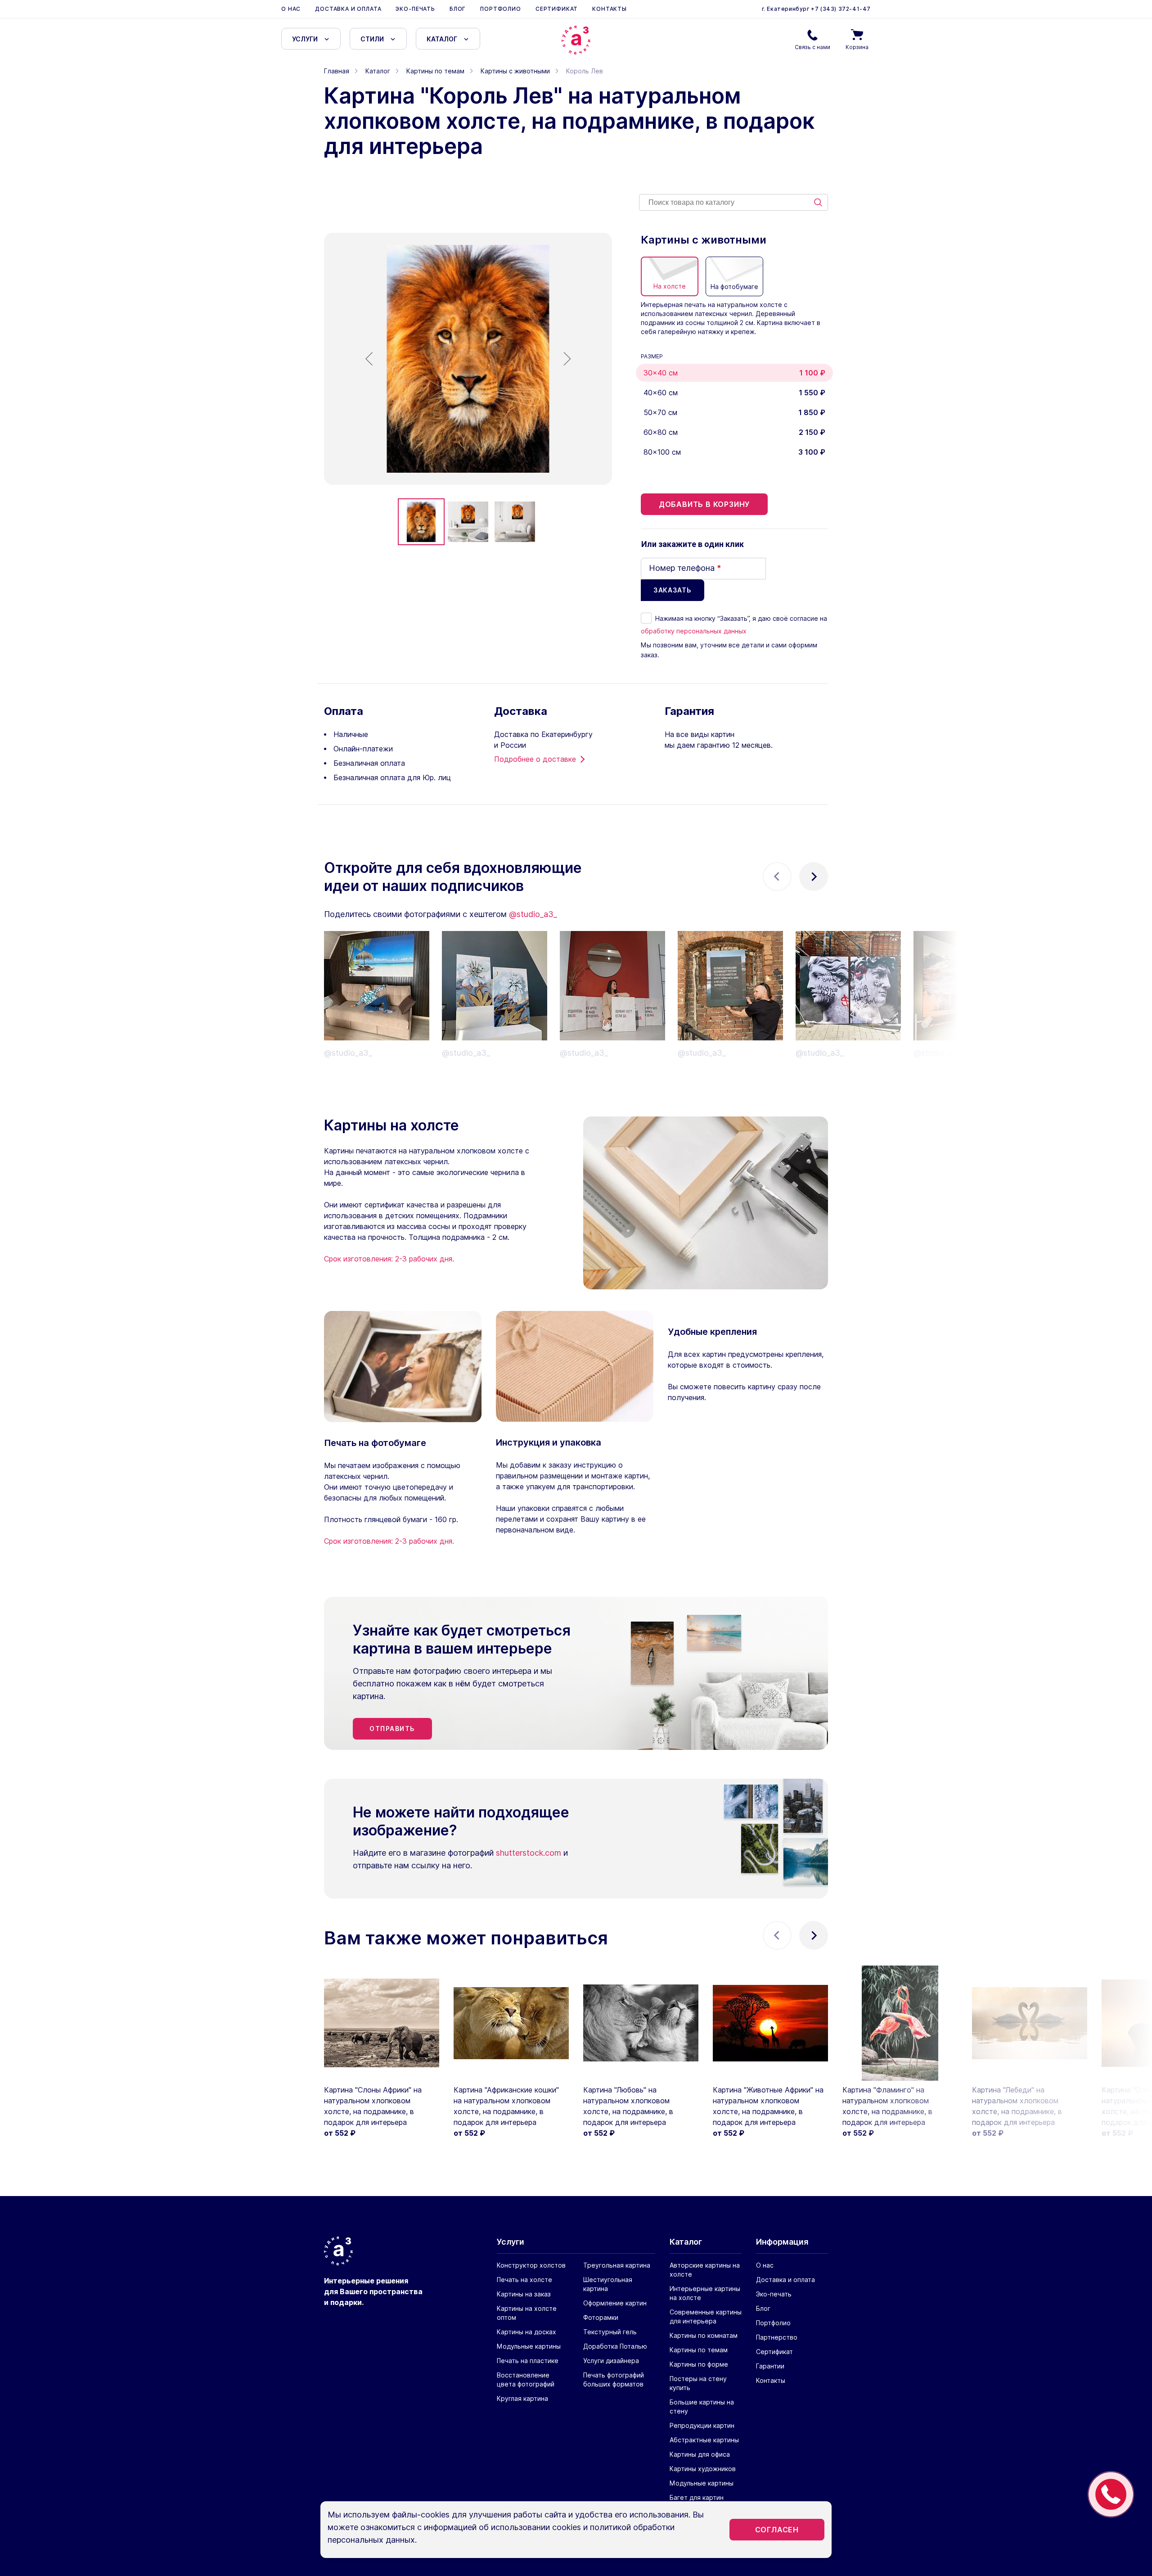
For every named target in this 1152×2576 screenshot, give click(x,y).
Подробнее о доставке (535, 759)
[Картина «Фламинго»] (900, 2023)
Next (814, 877)
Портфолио (501, 9)
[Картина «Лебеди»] (1030, 2023)
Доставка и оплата (348, 9)
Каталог (442, 39)
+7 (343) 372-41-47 (840, 9)
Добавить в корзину (704, 504)
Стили (372, 39)
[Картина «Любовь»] (641, 2023)
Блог (458, 9)
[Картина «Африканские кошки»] (511, 2023)
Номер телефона (685, 568)
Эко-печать (415, 9)
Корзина (857, 47)
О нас (291, 9)
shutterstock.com (529, 1853)
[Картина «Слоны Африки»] (382, 2023)
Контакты (610, 9)
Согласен (777, 2530)
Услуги (305, 39)
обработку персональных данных (694, 631)
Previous (777, 877)
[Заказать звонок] (1111, 2494)
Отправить (392, 1729)
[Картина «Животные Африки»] (770, 2023)
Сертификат (557, 9)
